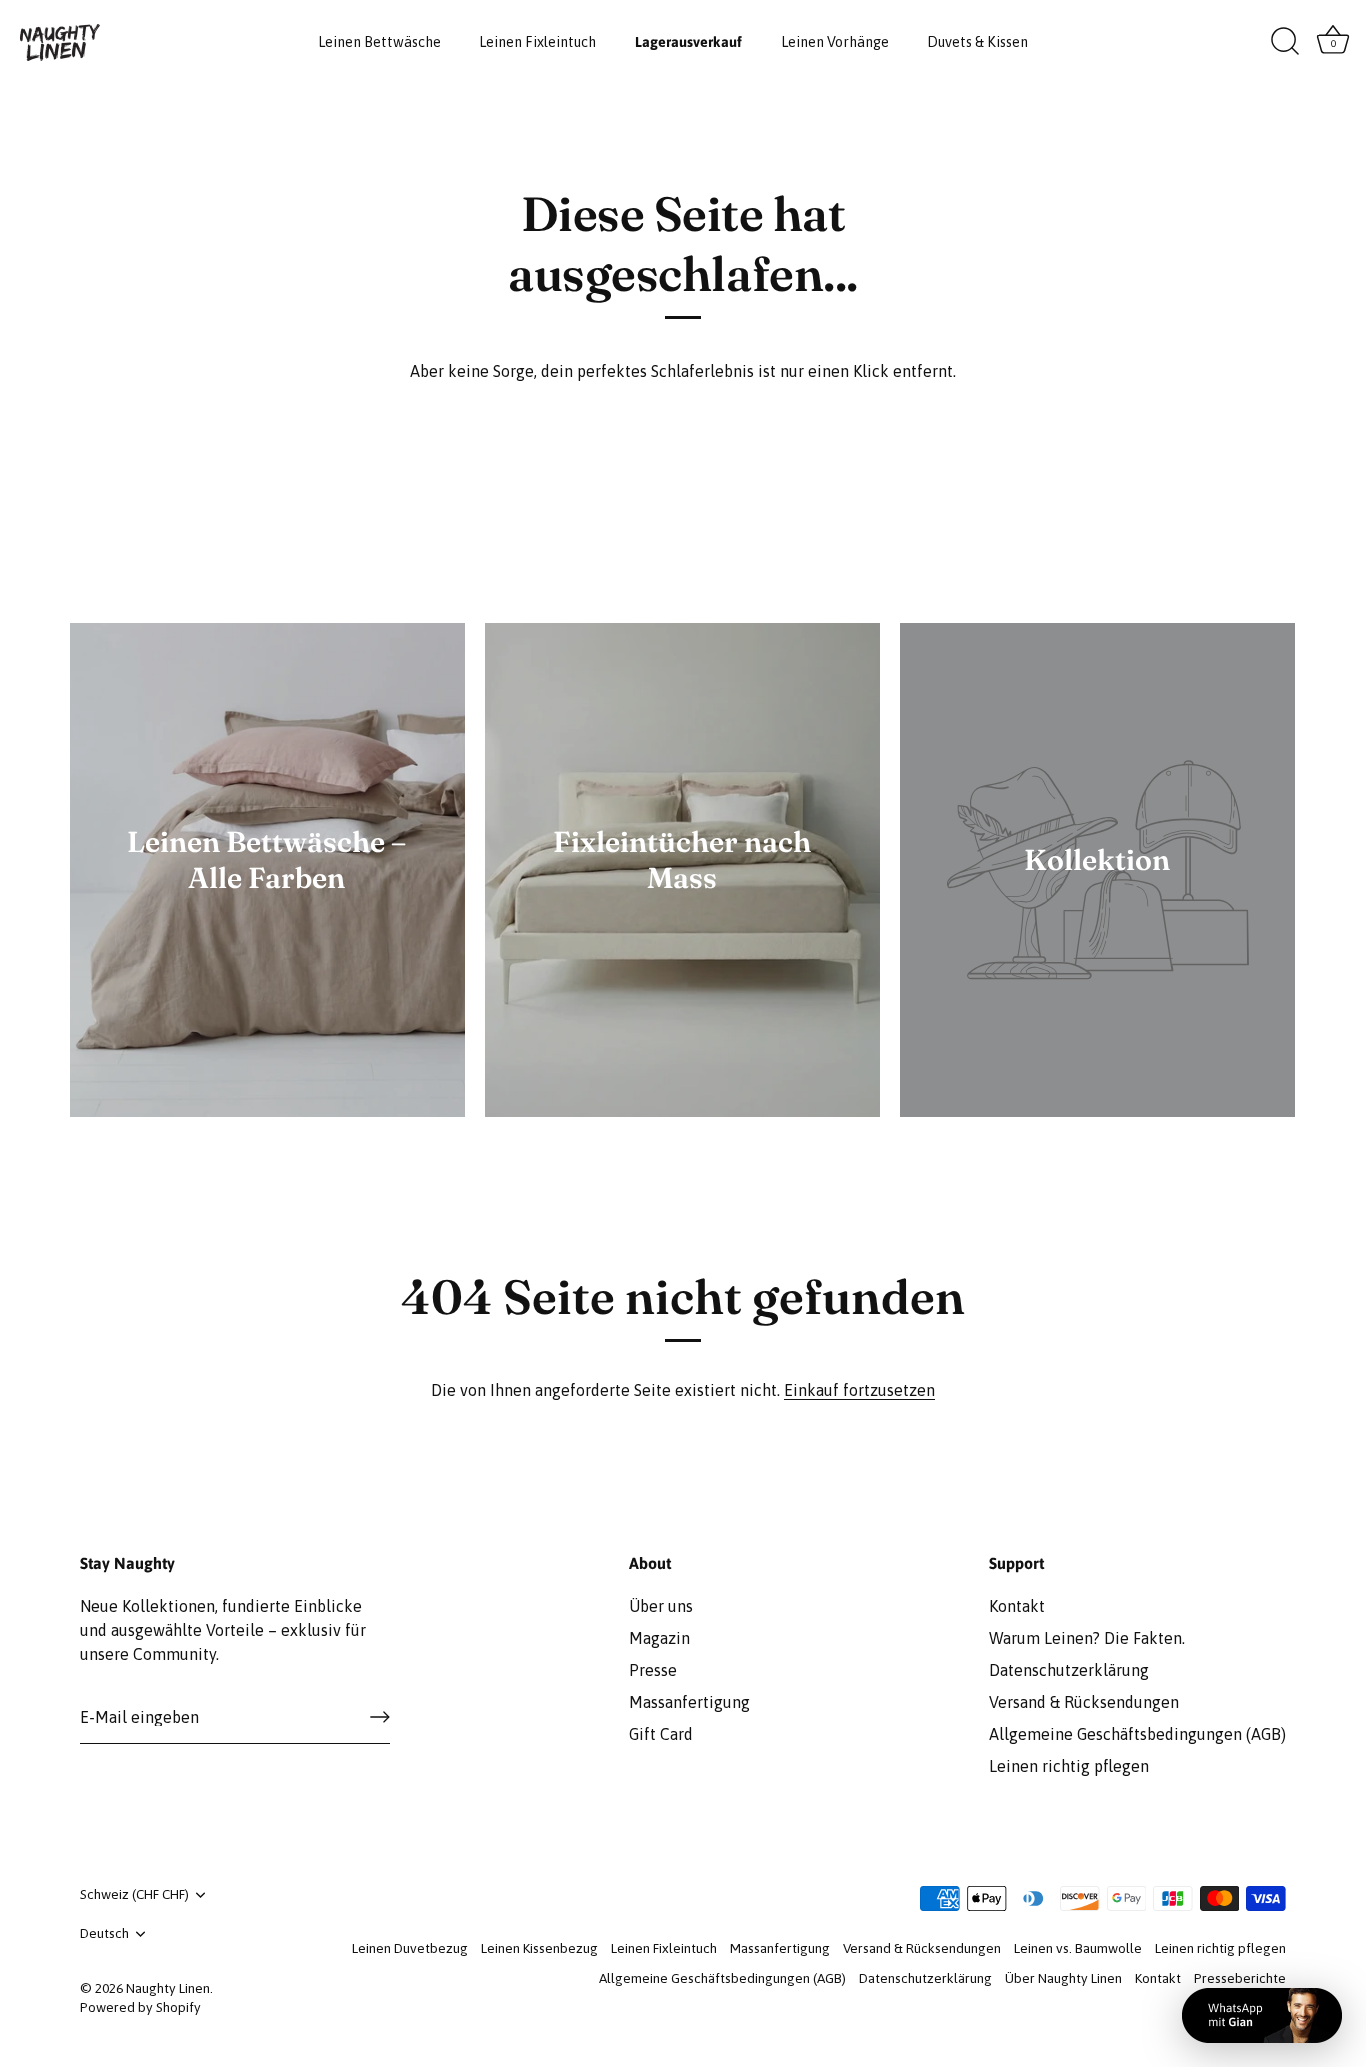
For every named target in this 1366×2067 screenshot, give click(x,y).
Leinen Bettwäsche (379, 42)
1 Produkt (682, 908)
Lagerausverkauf (688, 42)
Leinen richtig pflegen (1069, 1766)
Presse (653, 1670)
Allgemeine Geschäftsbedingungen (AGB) (1137, 1734)
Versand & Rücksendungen (1084, 1702)
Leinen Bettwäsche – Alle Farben (267, 859)
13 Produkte (267, 908)
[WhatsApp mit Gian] (1262, 2015)
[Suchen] (1285, 42)
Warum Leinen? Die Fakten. (1087, 1638)
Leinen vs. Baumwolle (1078, 1948)
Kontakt (1017, 1606)
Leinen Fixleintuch (537, 42)
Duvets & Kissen (977, 42)
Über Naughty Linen (1063, 1978)
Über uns (661, 1606)
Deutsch (104, 1933)
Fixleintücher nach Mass (682, 859)
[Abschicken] (380, 1717)
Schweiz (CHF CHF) (134, 1894)
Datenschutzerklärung (1069, 1670)
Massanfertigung (689, 1702)
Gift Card (661, 1734)
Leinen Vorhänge (835, 42)
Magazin (659, 1638)
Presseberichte (1240, 1978)
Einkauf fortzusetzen (859, 1390)
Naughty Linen (168, 1988)
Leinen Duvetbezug (410, 1948)
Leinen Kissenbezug (539, 1948)
